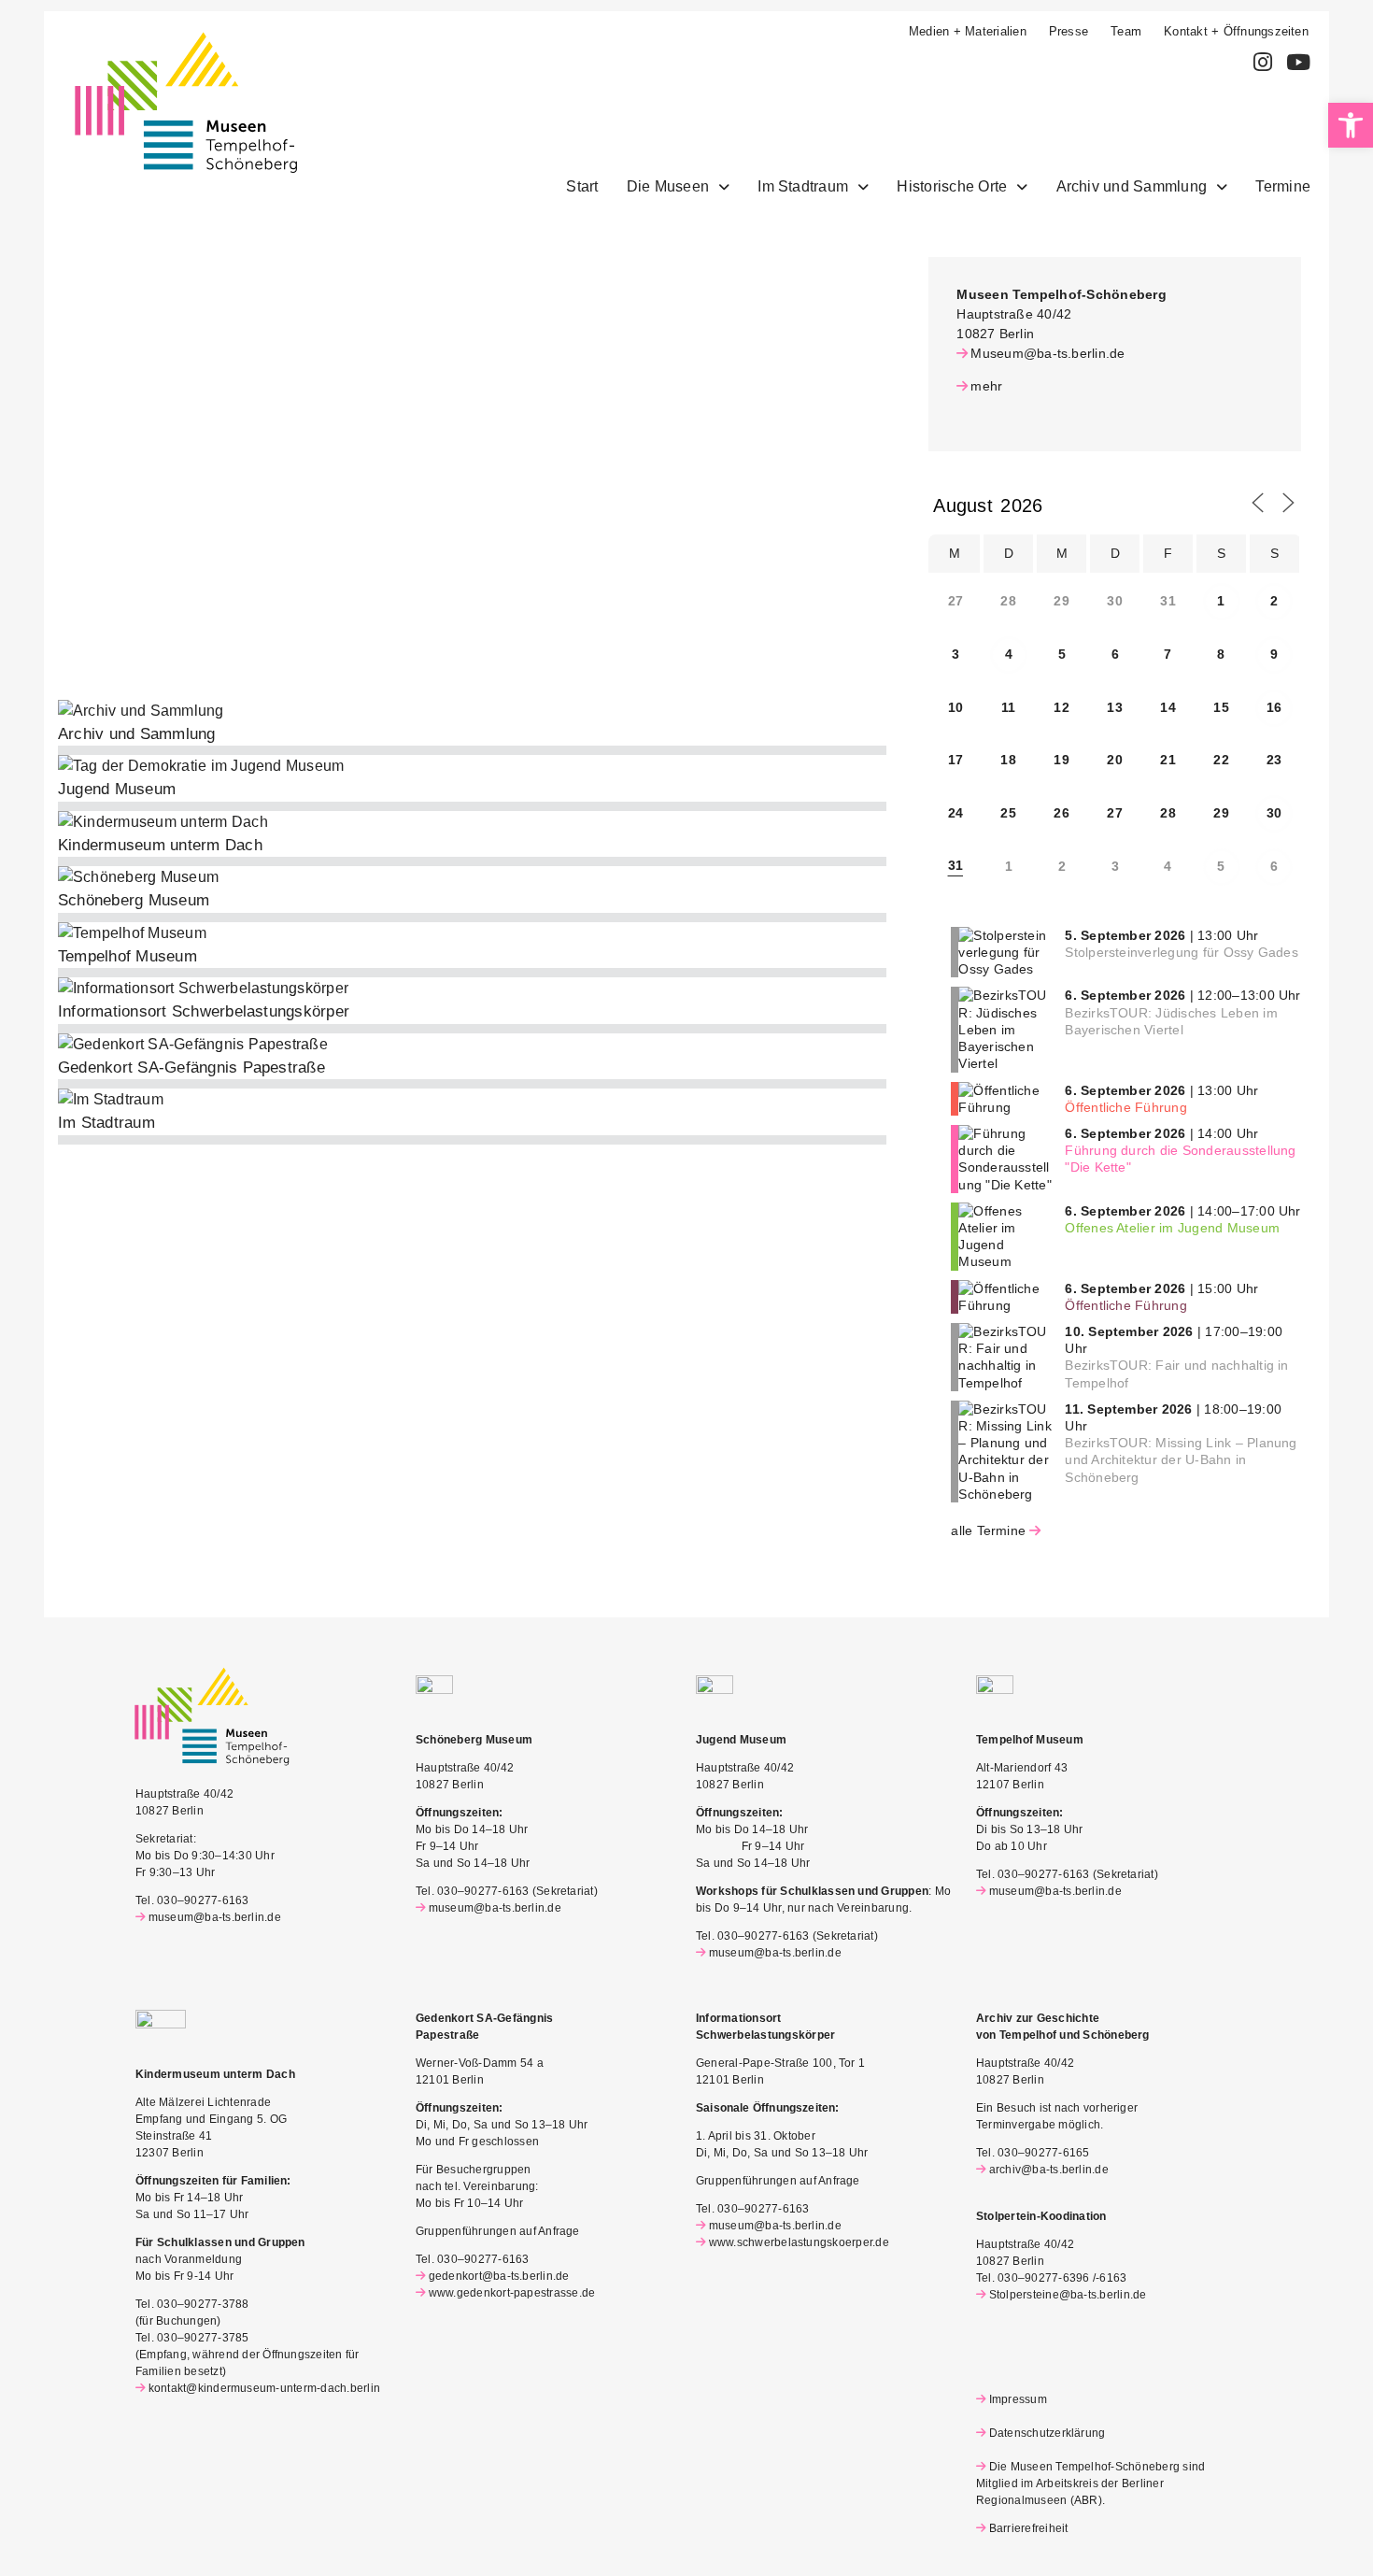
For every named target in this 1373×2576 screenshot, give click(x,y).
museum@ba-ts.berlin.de (215, 1917)
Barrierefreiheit (1028, 2528)
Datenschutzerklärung (1047, 2433)
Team (1126, 31)
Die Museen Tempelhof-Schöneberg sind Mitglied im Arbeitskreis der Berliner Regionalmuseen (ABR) (1090, 2483)
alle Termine (988, 1530)
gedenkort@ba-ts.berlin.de (499, 2276)
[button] (1351, 125)
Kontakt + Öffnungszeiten (1236, 31)
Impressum (1018, 2399)
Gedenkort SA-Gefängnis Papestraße (191, 1067)
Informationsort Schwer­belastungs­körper (204, 1011)
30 (1274, 813)
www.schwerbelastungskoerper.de (799, 2242)
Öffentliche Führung (1126, 1107)
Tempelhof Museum (127, 956)
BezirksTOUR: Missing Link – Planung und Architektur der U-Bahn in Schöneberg (1181, 1459)
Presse (1069, 31)
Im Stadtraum (803, 186)
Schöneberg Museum (134, 900)
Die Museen (668, 186)
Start (582, 186)
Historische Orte (952, 186)
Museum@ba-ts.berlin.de (1047, 353)
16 (1274, 707)
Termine (1283, 186)
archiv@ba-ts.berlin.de (1049, 2170)
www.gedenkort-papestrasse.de (512, 2293)
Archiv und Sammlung (1132, 186)
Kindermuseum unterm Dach (160, 845)
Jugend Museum (117, 789)
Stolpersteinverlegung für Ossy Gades (1182, 952)
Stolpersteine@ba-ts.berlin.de (1068, 2295)
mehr (986, 386)
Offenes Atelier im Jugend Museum (1172, 1228)
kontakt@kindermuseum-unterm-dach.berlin (264, 2388)
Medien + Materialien (968, 31)
